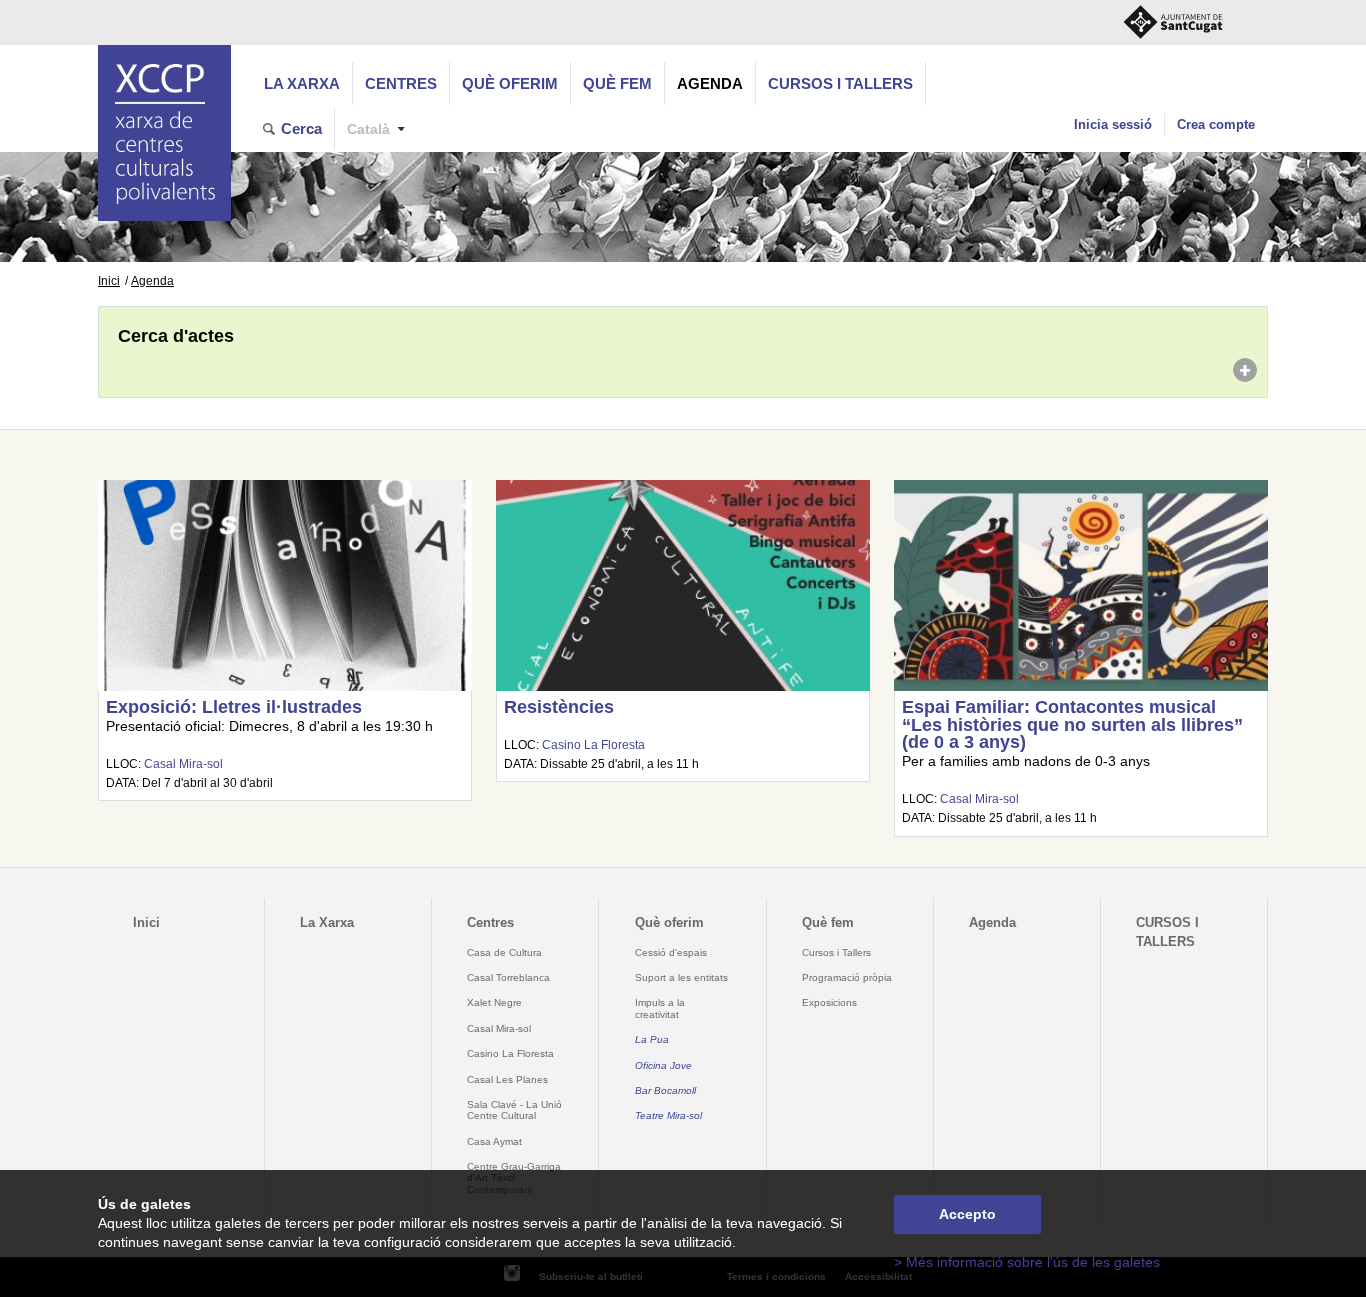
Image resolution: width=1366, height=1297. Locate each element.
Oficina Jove (663, 1065)
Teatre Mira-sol (668, 1115)
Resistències (559, 707)
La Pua (652, 1039)
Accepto (967, 1214)
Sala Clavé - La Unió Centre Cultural (514, 1110)
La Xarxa (302, 83)
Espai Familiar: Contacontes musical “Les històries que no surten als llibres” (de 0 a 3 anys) (1072, 724)
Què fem (617, 83)
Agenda (710, 83)
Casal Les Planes (507, 1079)
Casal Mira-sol (183, 764)
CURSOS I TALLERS (840, 83)
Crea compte (1216, 124)
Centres (401, 83)
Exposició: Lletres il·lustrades (234, 707)
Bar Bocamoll (665, 1090)
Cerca (301, 128)
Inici (109, 281)
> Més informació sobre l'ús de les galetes (1027, 1262)
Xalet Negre (494, 1002)
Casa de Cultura (504, 952)
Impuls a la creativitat (660, 1008)
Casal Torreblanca (508, 977)
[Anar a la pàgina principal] (164, 133)
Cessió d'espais (671, 952)
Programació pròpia (847, 977)
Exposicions (829, 1002)
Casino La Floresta (593, 745)
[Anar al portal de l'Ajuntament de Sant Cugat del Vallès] (1173, 22)
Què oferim (510, 83)
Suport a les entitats (681, 977)
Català (368, 129)
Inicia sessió (1113, 124)
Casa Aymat (494, 1141)
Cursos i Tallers (836, 952)
